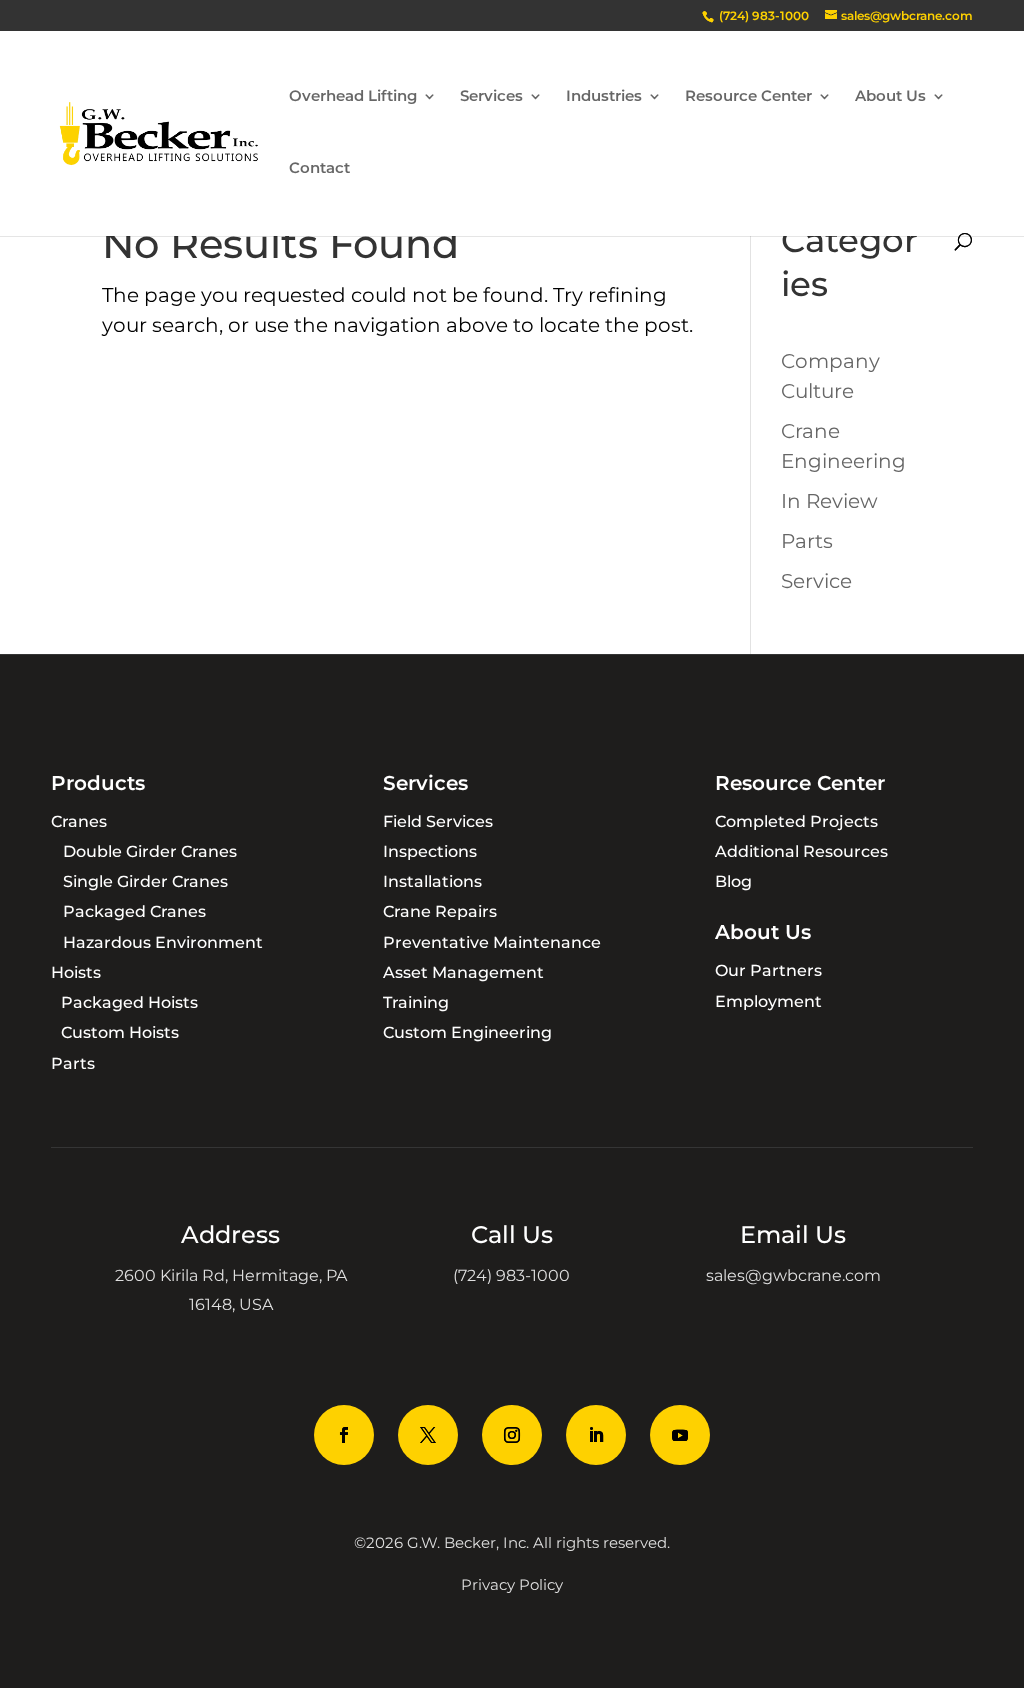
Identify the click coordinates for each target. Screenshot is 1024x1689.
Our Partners (768, 970)
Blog (733, 881)
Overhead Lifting (353, 97)
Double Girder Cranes (150, 851)
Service (816, 581)
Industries (604, 97)
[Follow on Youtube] (680, 1435)
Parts (807, 541)
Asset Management (463, 972)
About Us (890, 97)
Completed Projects (796, 821)
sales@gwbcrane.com (793, 1275)
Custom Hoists (120, 1032)
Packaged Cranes (134, 911)
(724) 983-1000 (511, 1275)
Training (416, 1002)
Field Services (438, 821)
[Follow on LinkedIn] (596, 1435)
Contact (319, 169)
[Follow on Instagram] (512, 1435)
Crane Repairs (440, 911)
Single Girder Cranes (145, 881)
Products (98, 783)
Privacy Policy (512, 1584)
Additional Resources (801, 851)
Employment (768, 1001)
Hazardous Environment (163, 942)
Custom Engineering (467, 1032)
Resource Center (748, 97)
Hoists (76, 972)
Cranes (79, 821)
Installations (432, 881)
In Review (829, 501)
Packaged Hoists (129, 1002)
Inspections (430, 851)
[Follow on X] (428, 1435)
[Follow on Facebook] (344, 1435)
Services (491, 97)
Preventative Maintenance (492, 942)
